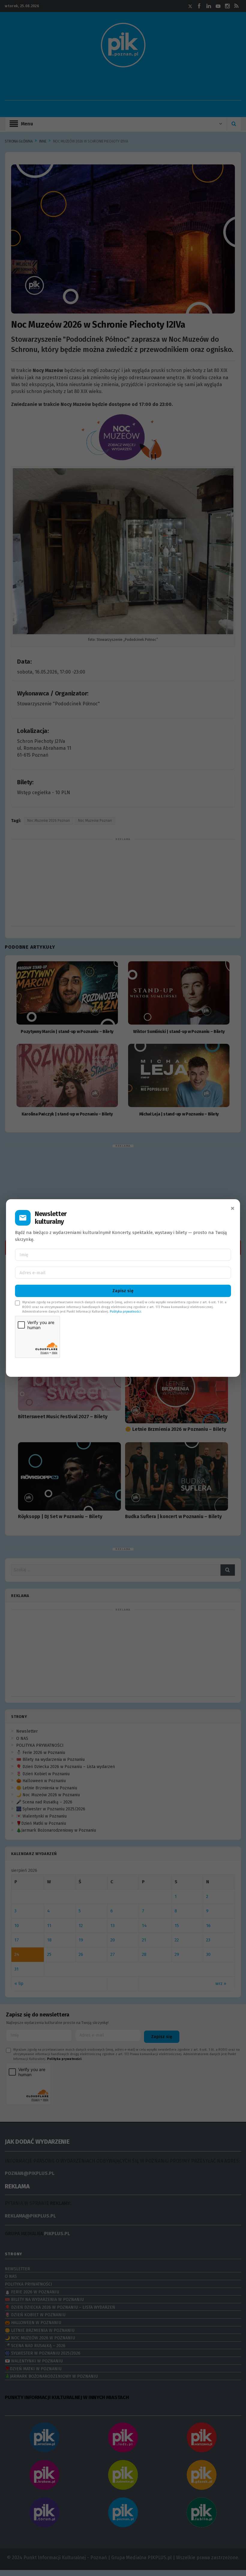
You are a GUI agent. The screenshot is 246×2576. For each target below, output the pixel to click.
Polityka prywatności (125, 1312)
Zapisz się (123, 1291)
